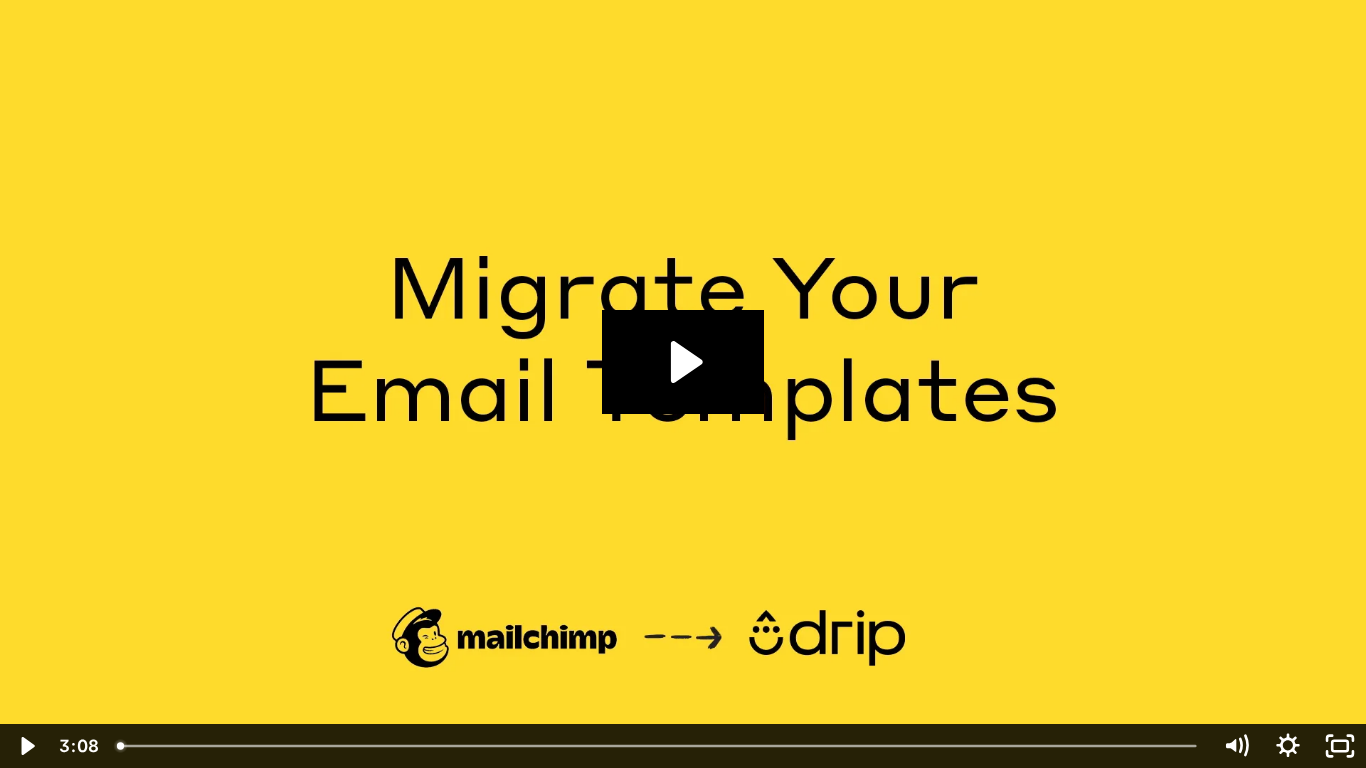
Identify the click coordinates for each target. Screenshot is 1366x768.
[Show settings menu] (1288, 746)
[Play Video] (26, 746)
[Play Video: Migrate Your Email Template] (683, 362)
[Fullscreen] (1340, 746)
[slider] (658, 746)
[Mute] (1236, 746)
